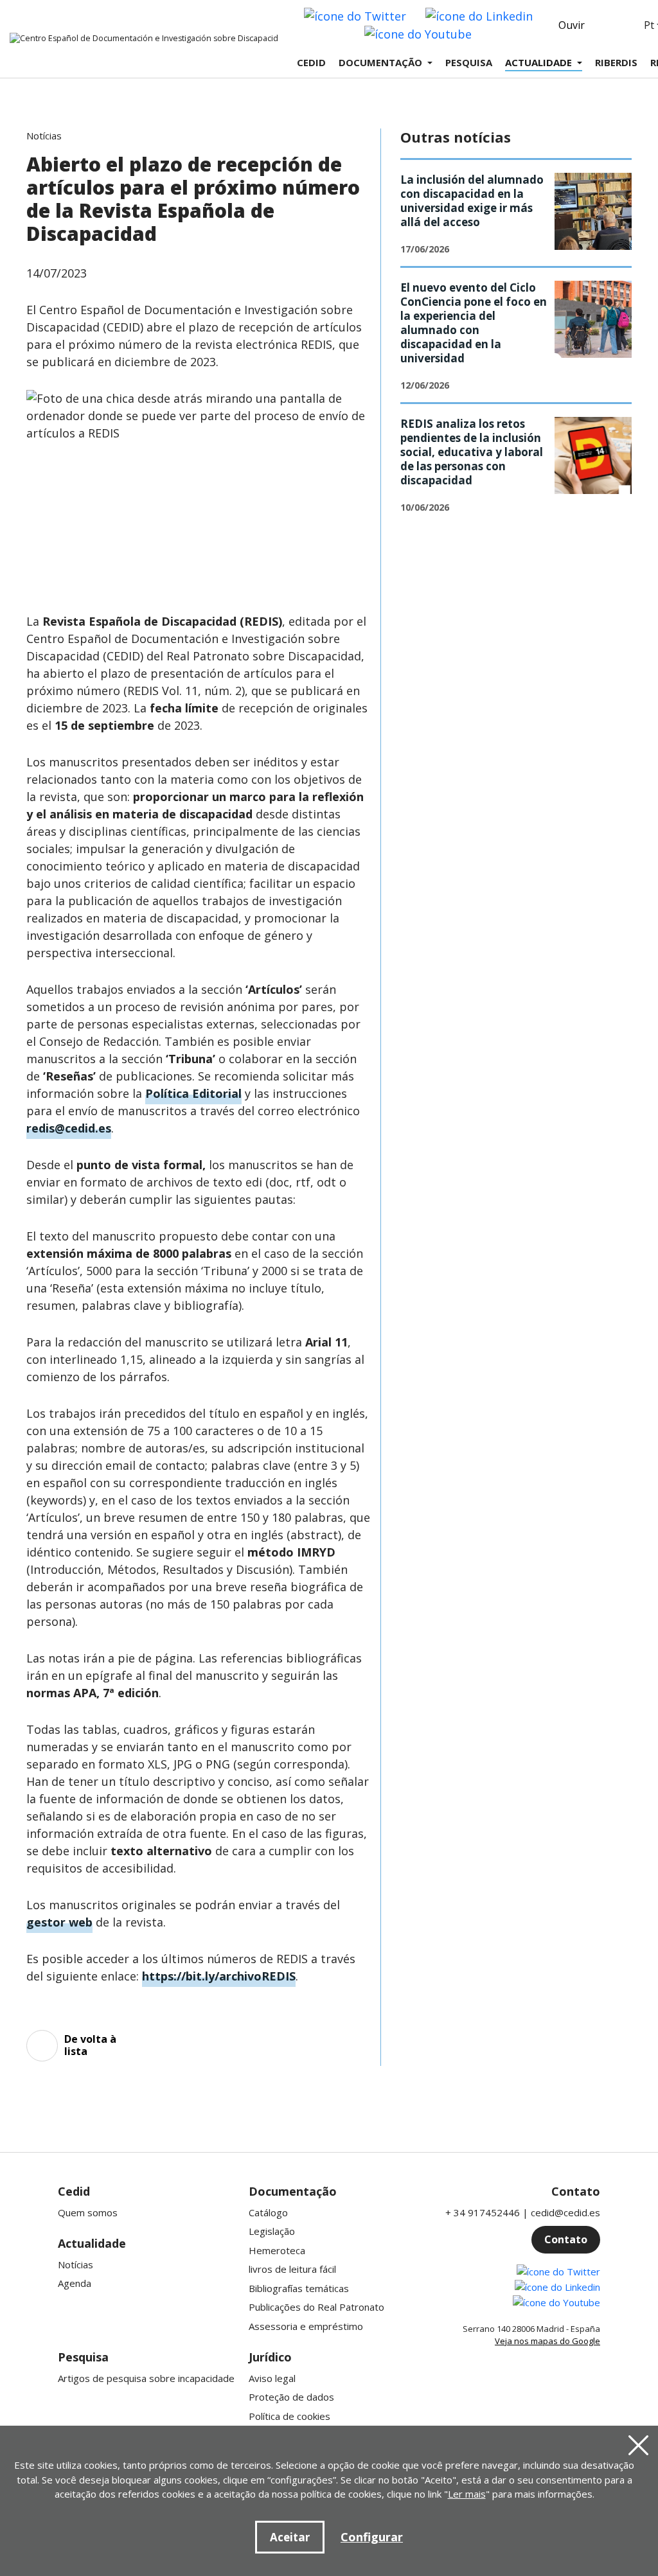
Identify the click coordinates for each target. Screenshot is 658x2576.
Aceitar (290, 2537)
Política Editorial (193, 1093)
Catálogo (268, 2212)
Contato (566, 2239)
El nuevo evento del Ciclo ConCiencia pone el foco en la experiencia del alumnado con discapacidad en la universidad (474, 323)
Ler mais (467, 2494)
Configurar (372, 2537)
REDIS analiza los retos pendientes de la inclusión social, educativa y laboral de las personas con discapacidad (472, 452)
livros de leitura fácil (292, 2269)
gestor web (59, 1922)
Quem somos (88, 2212)
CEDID (311, 62)
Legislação (272, 2231)
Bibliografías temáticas (299, 2288)
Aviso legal (272, 2378)
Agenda (75, 2283)
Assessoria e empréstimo (306, 2326)
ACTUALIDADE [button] (538, 62)
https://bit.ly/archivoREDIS (219, 1976)
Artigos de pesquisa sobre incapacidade (146, 2378)
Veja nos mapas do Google (547, 2341)
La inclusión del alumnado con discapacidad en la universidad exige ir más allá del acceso (472, 201)
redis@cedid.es (69, 1128)
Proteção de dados (291, 2397)
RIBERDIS (616, 62)
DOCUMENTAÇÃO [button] (380, 62)
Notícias (76, 2264)
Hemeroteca (277, 2250)
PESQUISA (469, 62)
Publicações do (316, 2307)
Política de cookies (289, 2416)
